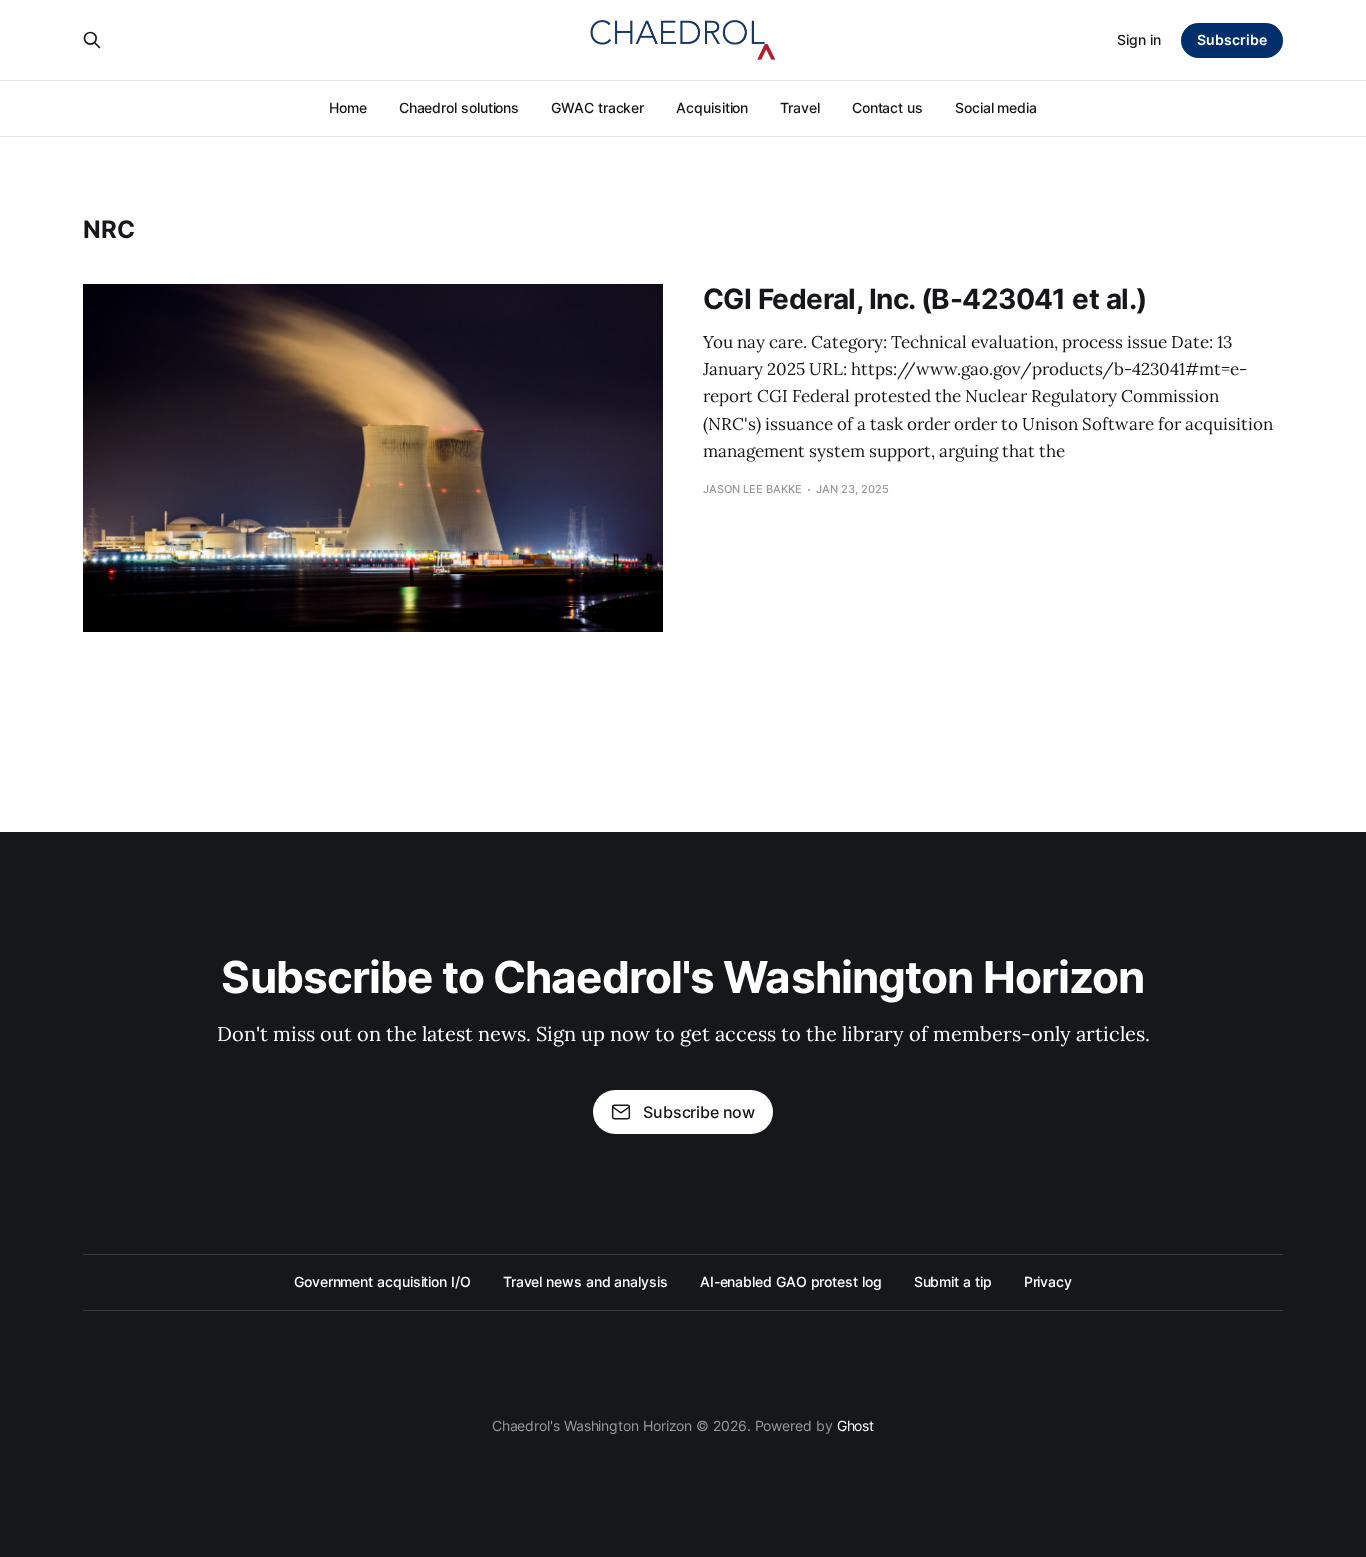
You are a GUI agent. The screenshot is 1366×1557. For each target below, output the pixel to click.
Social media (996, 107)
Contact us (887, 107)
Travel (800, 107)
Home (348, 107)
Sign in (1139, 39)
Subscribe (1232, 39)
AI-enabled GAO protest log (791, 1281)
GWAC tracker (597, 107)
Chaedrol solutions (459, 107)
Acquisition (712, 107)
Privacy (1048, 1281)
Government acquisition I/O (382, 1281)
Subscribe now (699, 1112)
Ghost (856, 1425)
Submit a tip (953, 1281)
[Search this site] (92, 40)
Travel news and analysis (585, 1281)
